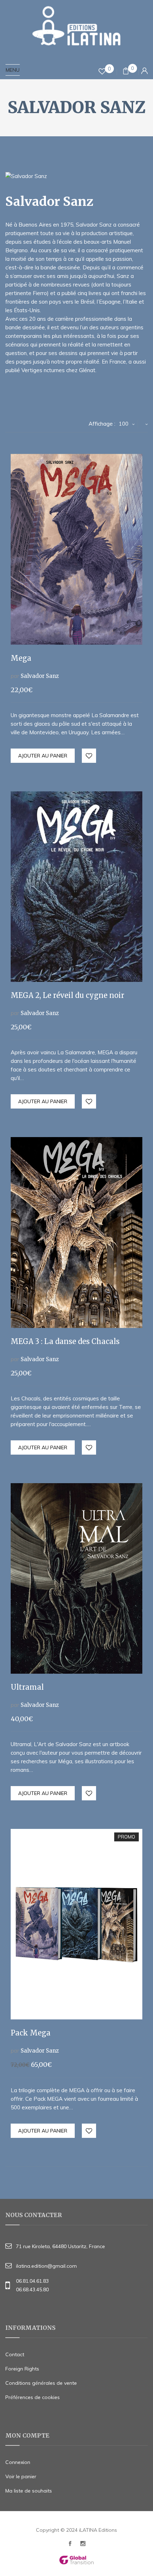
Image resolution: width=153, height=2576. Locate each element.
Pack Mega (31, 2033)
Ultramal (27, 1687)
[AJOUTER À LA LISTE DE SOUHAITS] (89, 756)
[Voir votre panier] (126, 72)
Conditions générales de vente (41, 2383)
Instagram (83, 2545)
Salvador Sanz (40, 676)
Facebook (70, 2545)
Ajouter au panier (43, 756)
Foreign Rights (22, 2369)
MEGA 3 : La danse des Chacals (65, 1341)
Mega (21, 658)
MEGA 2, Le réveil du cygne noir (67, 995)
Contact (15, 2354)
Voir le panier (21, 2476)
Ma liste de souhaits (29, 2491)
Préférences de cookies (33, 2397)
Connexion (18, 2462)
